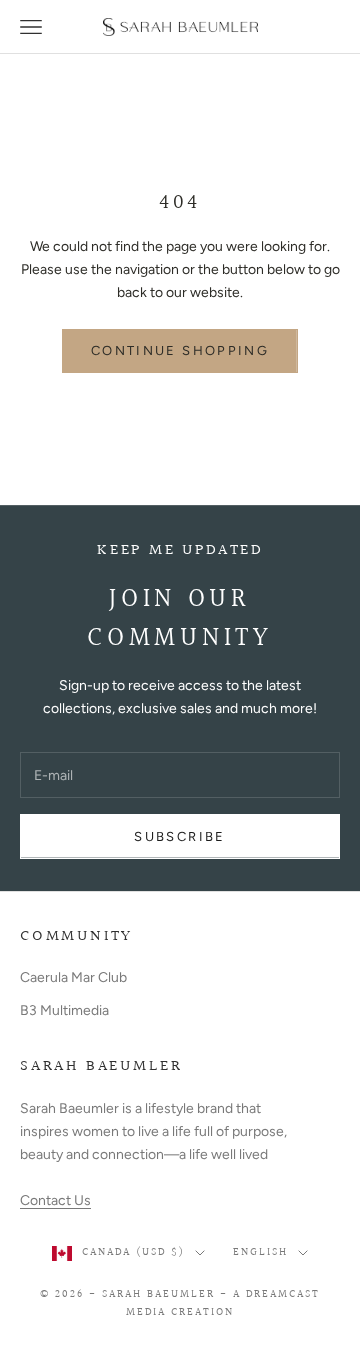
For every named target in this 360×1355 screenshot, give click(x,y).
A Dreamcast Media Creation (223, 1303)
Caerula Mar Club (73, 977)
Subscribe (179, 836)
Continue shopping (180, 350)
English (260, 1252)
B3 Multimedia (64, 1010)
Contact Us (55, 1200)
